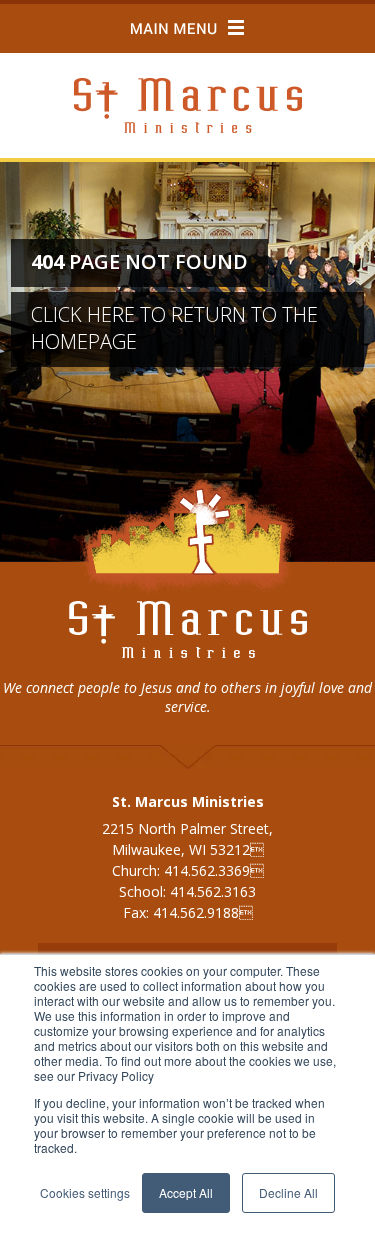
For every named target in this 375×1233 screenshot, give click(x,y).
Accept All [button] (186, 1192)
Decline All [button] (288, 1192)
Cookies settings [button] (85, 1192)
